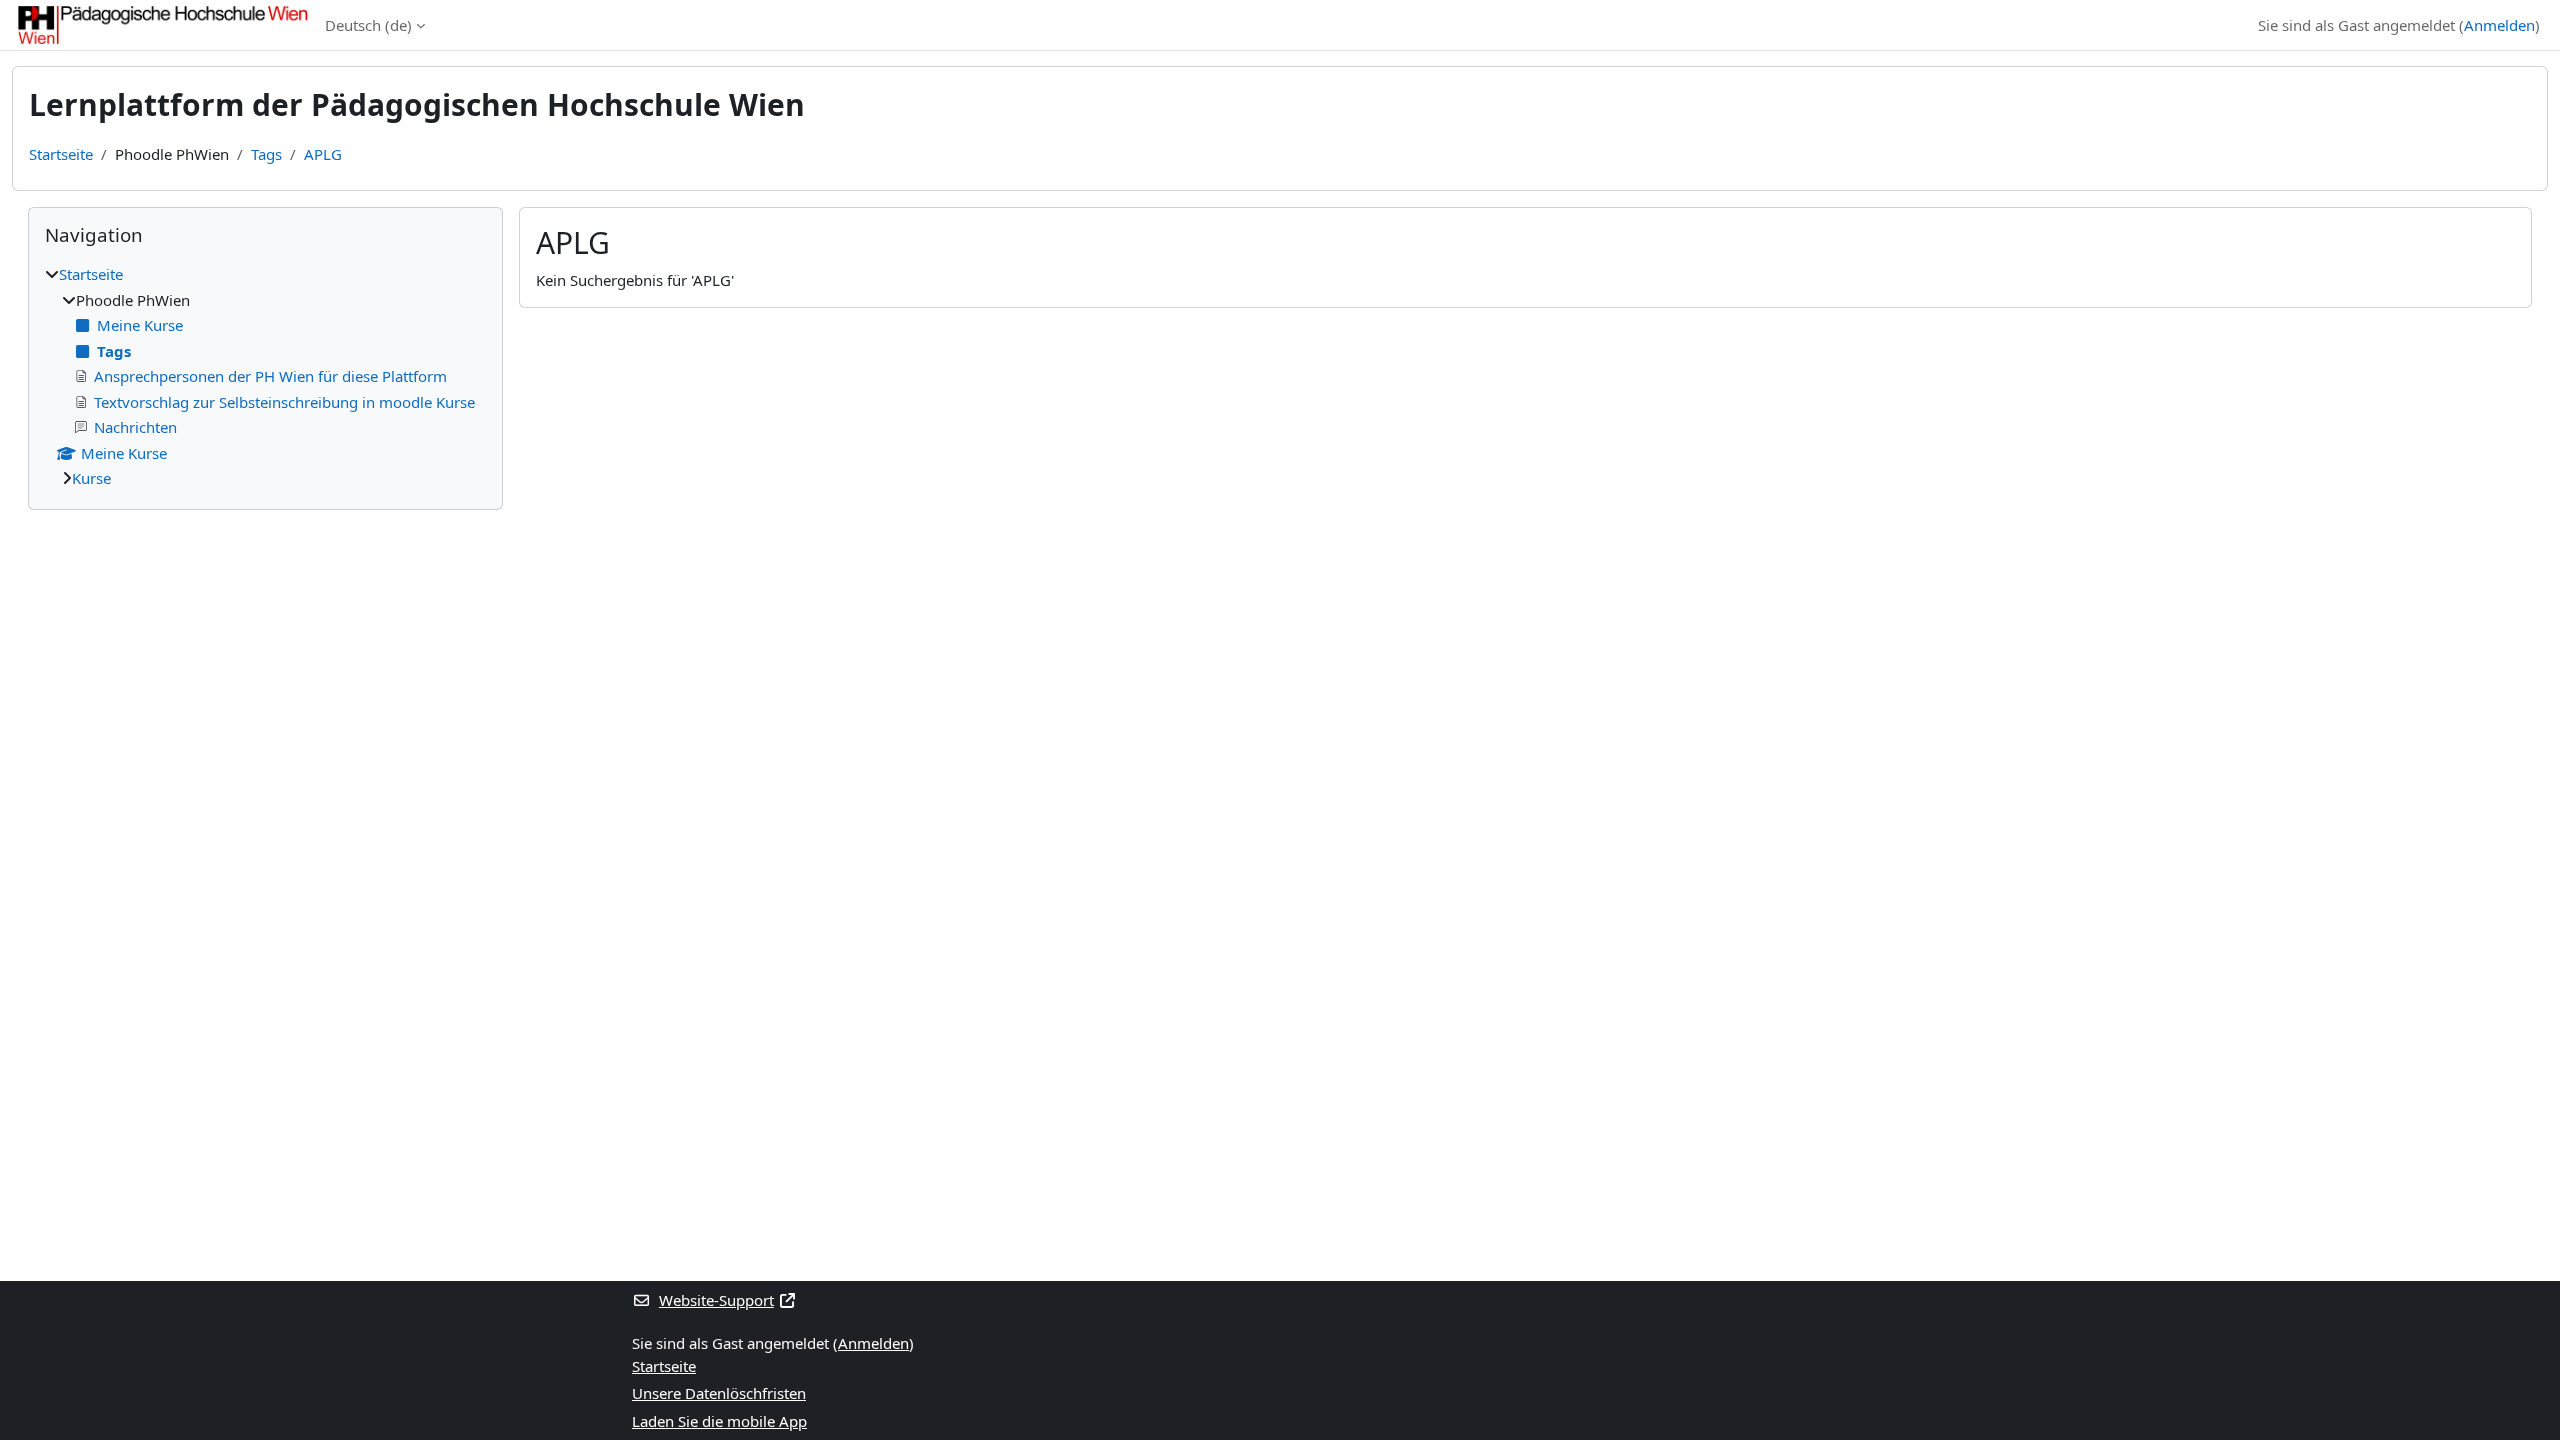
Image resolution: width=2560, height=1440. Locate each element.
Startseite (61, 154)
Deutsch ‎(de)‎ (368, 25)
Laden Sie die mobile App (719, 1421)
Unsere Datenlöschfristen (719, 1393)
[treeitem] (265, 376)
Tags (266, 154)
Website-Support (716, 1300)
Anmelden (2499, 25)
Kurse (91, 478)
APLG (323, 154)
